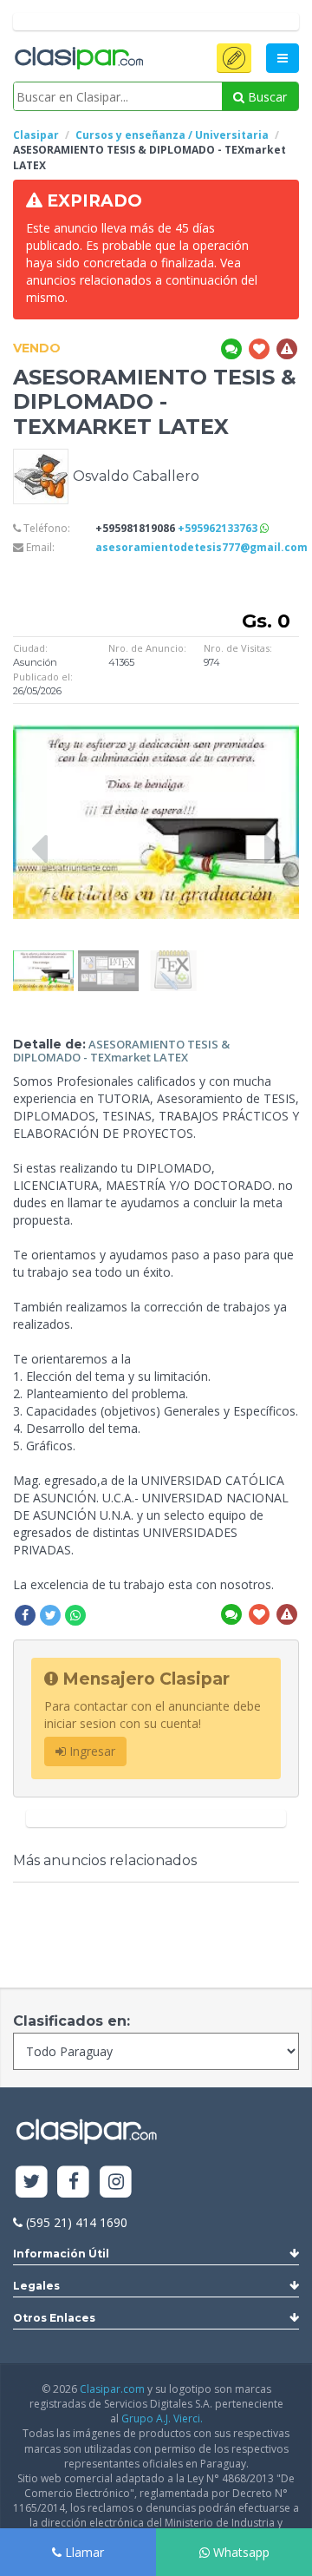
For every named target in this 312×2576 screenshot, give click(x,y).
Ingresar (91, 1751)
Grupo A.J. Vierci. (162, 2418)
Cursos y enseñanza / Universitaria (172, 135)
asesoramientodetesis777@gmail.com (201, 547)
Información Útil (61, 2254)
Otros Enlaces (54, 2318)
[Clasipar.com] (78, 59)
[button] (234, 58)
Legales (36, 2286)
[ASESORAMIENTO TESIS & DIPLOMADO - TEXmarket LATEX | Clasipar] (43, 959)
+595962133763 (219, 528)
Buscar (266, 97)
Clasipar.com (112, 2389)
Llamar (83, 2552)
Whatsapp (240, 2552)
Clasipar (36, 135)
